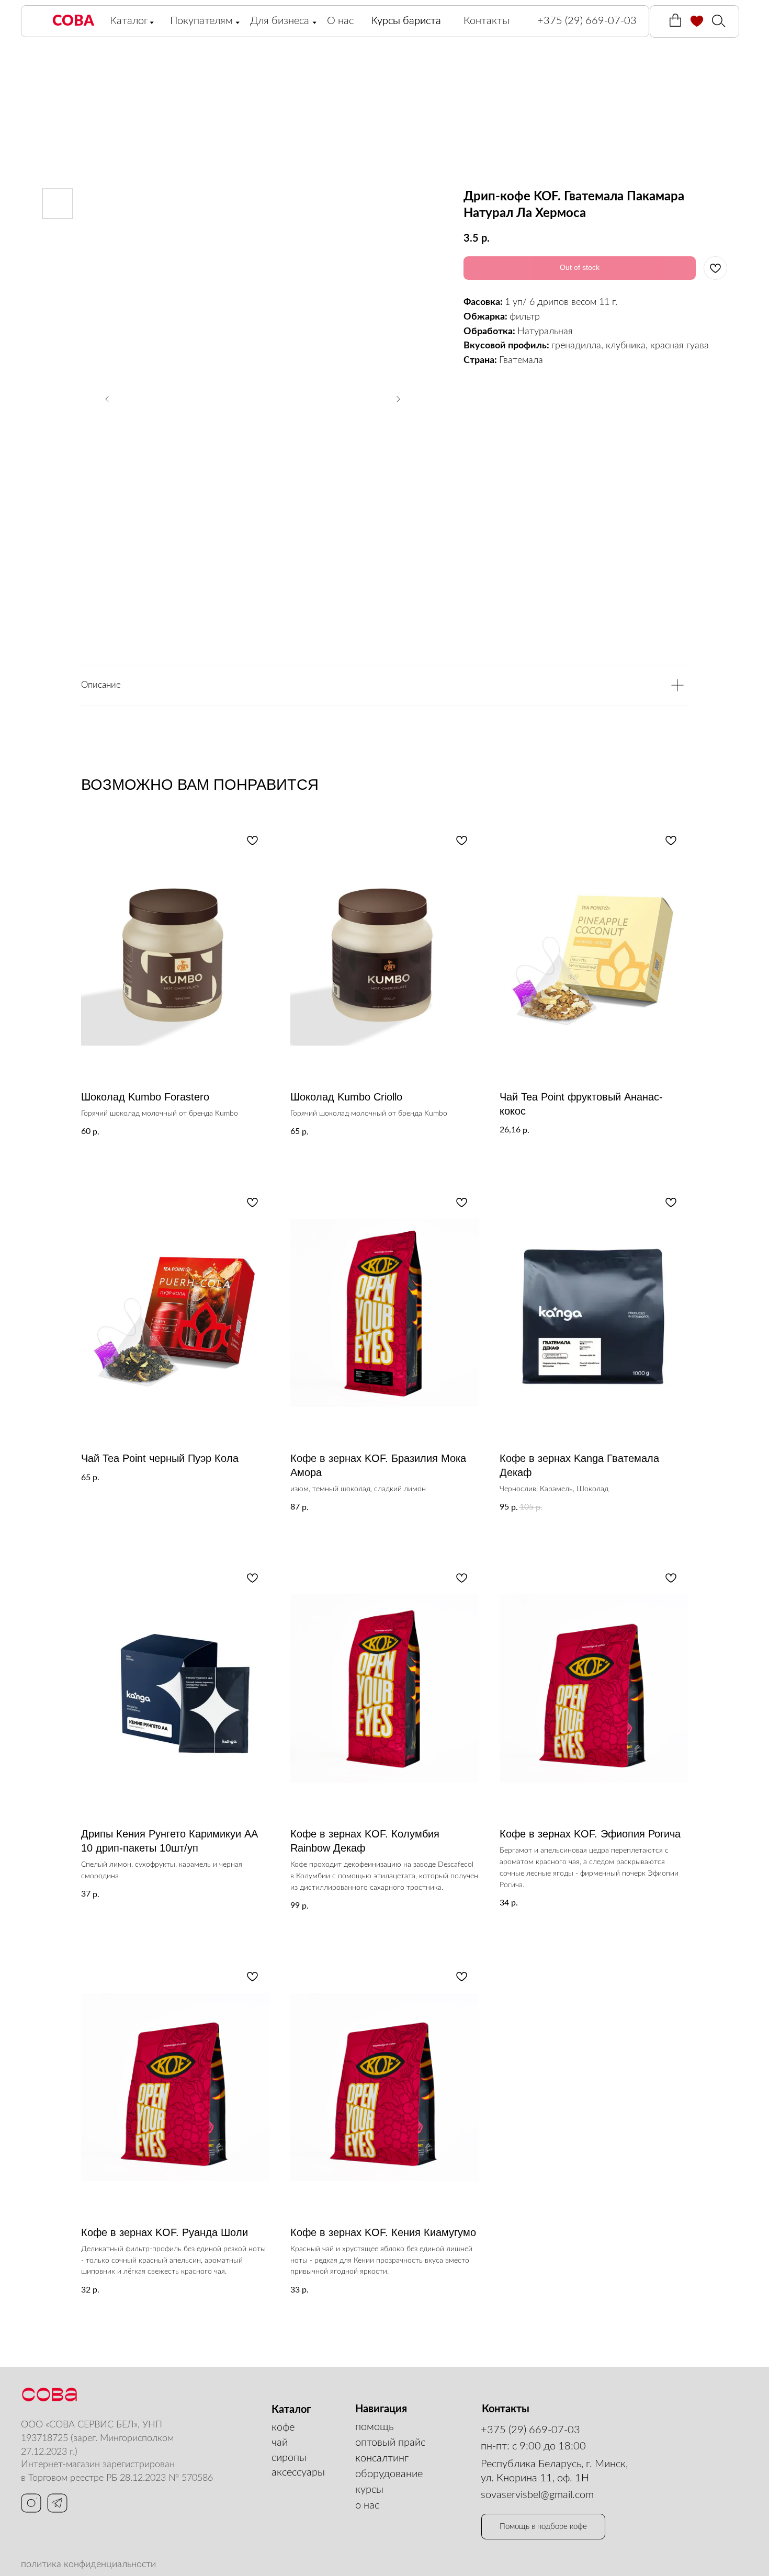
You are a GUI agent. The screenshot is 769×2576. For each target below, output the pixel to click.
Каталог (129, 21)
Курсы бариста (406, 21)
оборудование (389, 2474)
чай (280, 2443)
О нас (340, 21)
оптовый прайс (390, 2443)
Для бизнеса (280, 21)
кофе (283, 2427)
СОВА (73, 21)
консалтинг (382, 2458)
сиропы (289, 2458)
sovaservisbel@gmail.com (537, 2495)
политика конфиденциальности (88, 2564)
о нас (367, 2505)
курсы (369, 2490)
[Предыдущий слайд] (107, 399)
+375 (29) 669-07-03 (530, 2430)
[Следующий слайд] (398, 399)
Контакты (487, 21)
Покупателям (201, 21)
